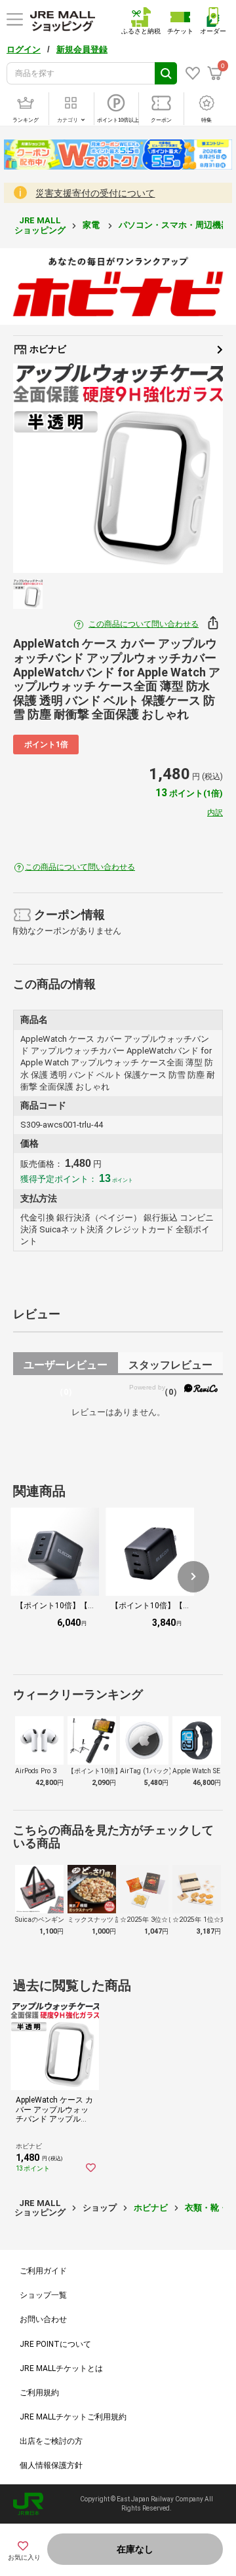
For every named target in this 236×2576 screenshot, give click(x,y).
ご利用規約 (39, 2393)
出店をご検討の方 (51, 2441)
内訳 (215, 813)
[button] (193, 1577)
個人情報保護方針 (51, 2465)
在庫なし (135, 2549)
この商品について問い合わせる (144, 624)
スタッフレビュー (170, 1367)
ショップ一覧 (43, 2295)
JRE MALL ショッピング (40, 225)
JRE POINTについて (55, 2344)
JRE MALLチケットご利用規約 (73, 2417)
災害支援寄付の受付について (95, 193)
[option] (118, 468)
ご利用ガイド (43, 2271)
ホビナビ (47, 349)
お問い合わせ (43, 2319)
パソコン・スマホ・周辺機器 (175, 225)
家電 (92, 225)
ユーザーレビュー (66, 1367)
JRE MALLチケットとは (61, 2368)
